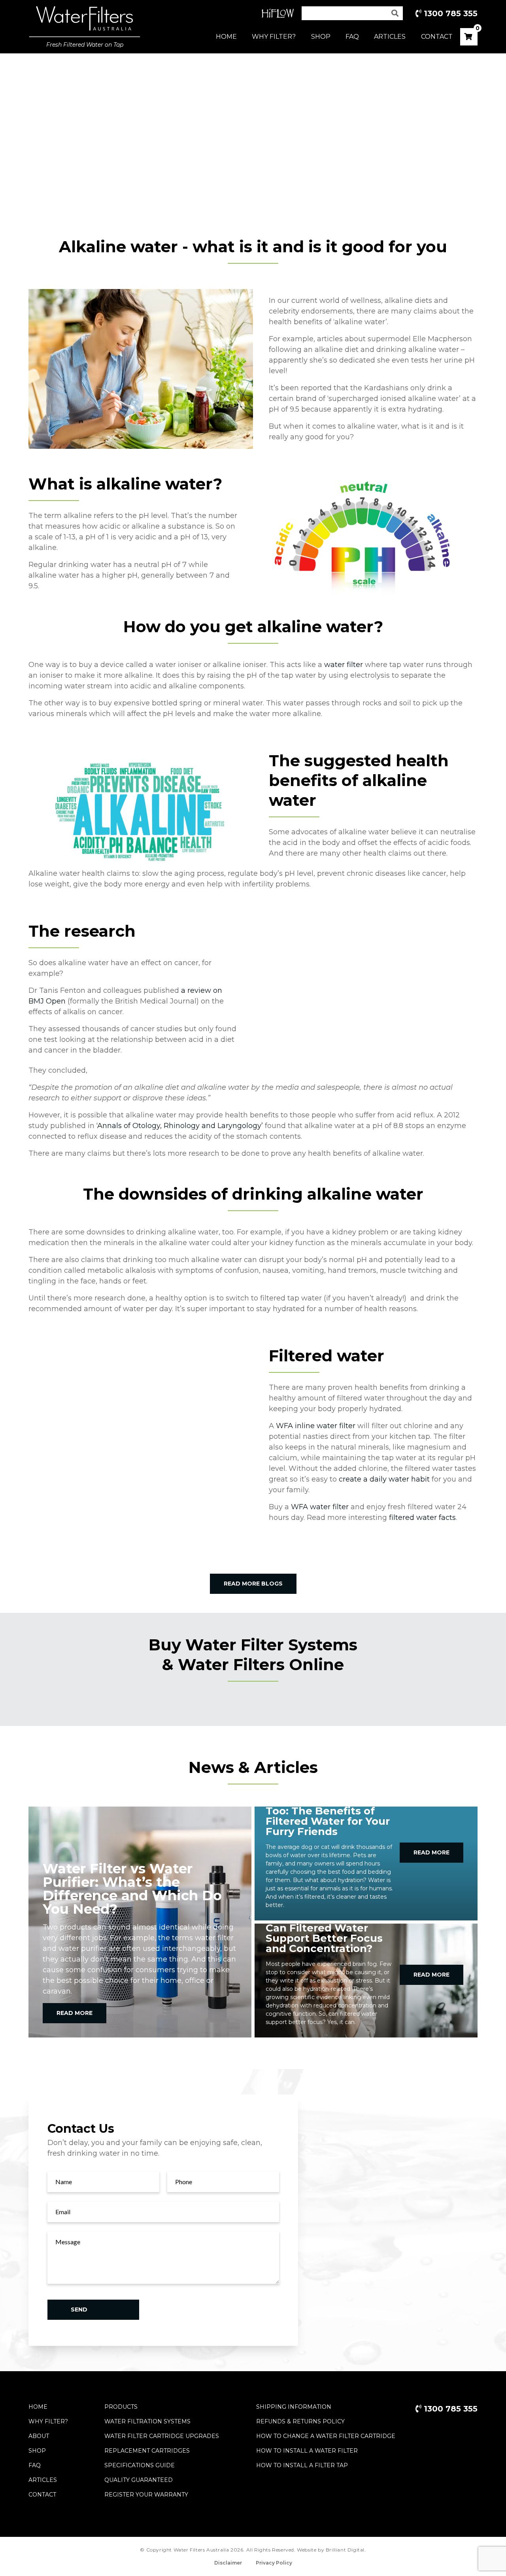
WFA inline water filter (316, 1426)
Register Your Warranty (146, 2495)
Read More (75, 2013)
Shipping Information (294, 2407)
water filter (345, 665)
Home (226, 37)
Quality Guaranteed (139, 2480)
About (39, 2436)
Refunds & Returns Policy (300, 2421)
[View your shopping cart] (468, 37)
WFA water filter (321, 1507)
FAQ (352, 37)
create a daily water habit (384, 1479)
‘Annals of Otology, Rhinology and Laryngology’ (180, 1126)
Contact (437, 37)
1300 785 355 (449, 13)
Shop (321, 37)
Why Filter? (274, 37)
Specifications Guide (140, 2465)
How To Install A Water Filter (307, 2451)
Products (121, 2407)
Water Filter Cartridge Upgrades (162, 2436)
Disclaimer (228, 2563)
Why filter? (48, 2421)
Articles (390, 37)
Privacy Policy (274, 2563)
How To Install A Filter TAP (302, 2465)
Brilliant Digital (345, 2550)
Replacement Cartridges (147, 2451)
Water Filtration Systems (147, 2421)
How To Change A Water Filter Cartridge (326, 2436)
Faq (35, 2465)
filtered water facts (422, 1518)
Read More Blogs (253, 1584)
